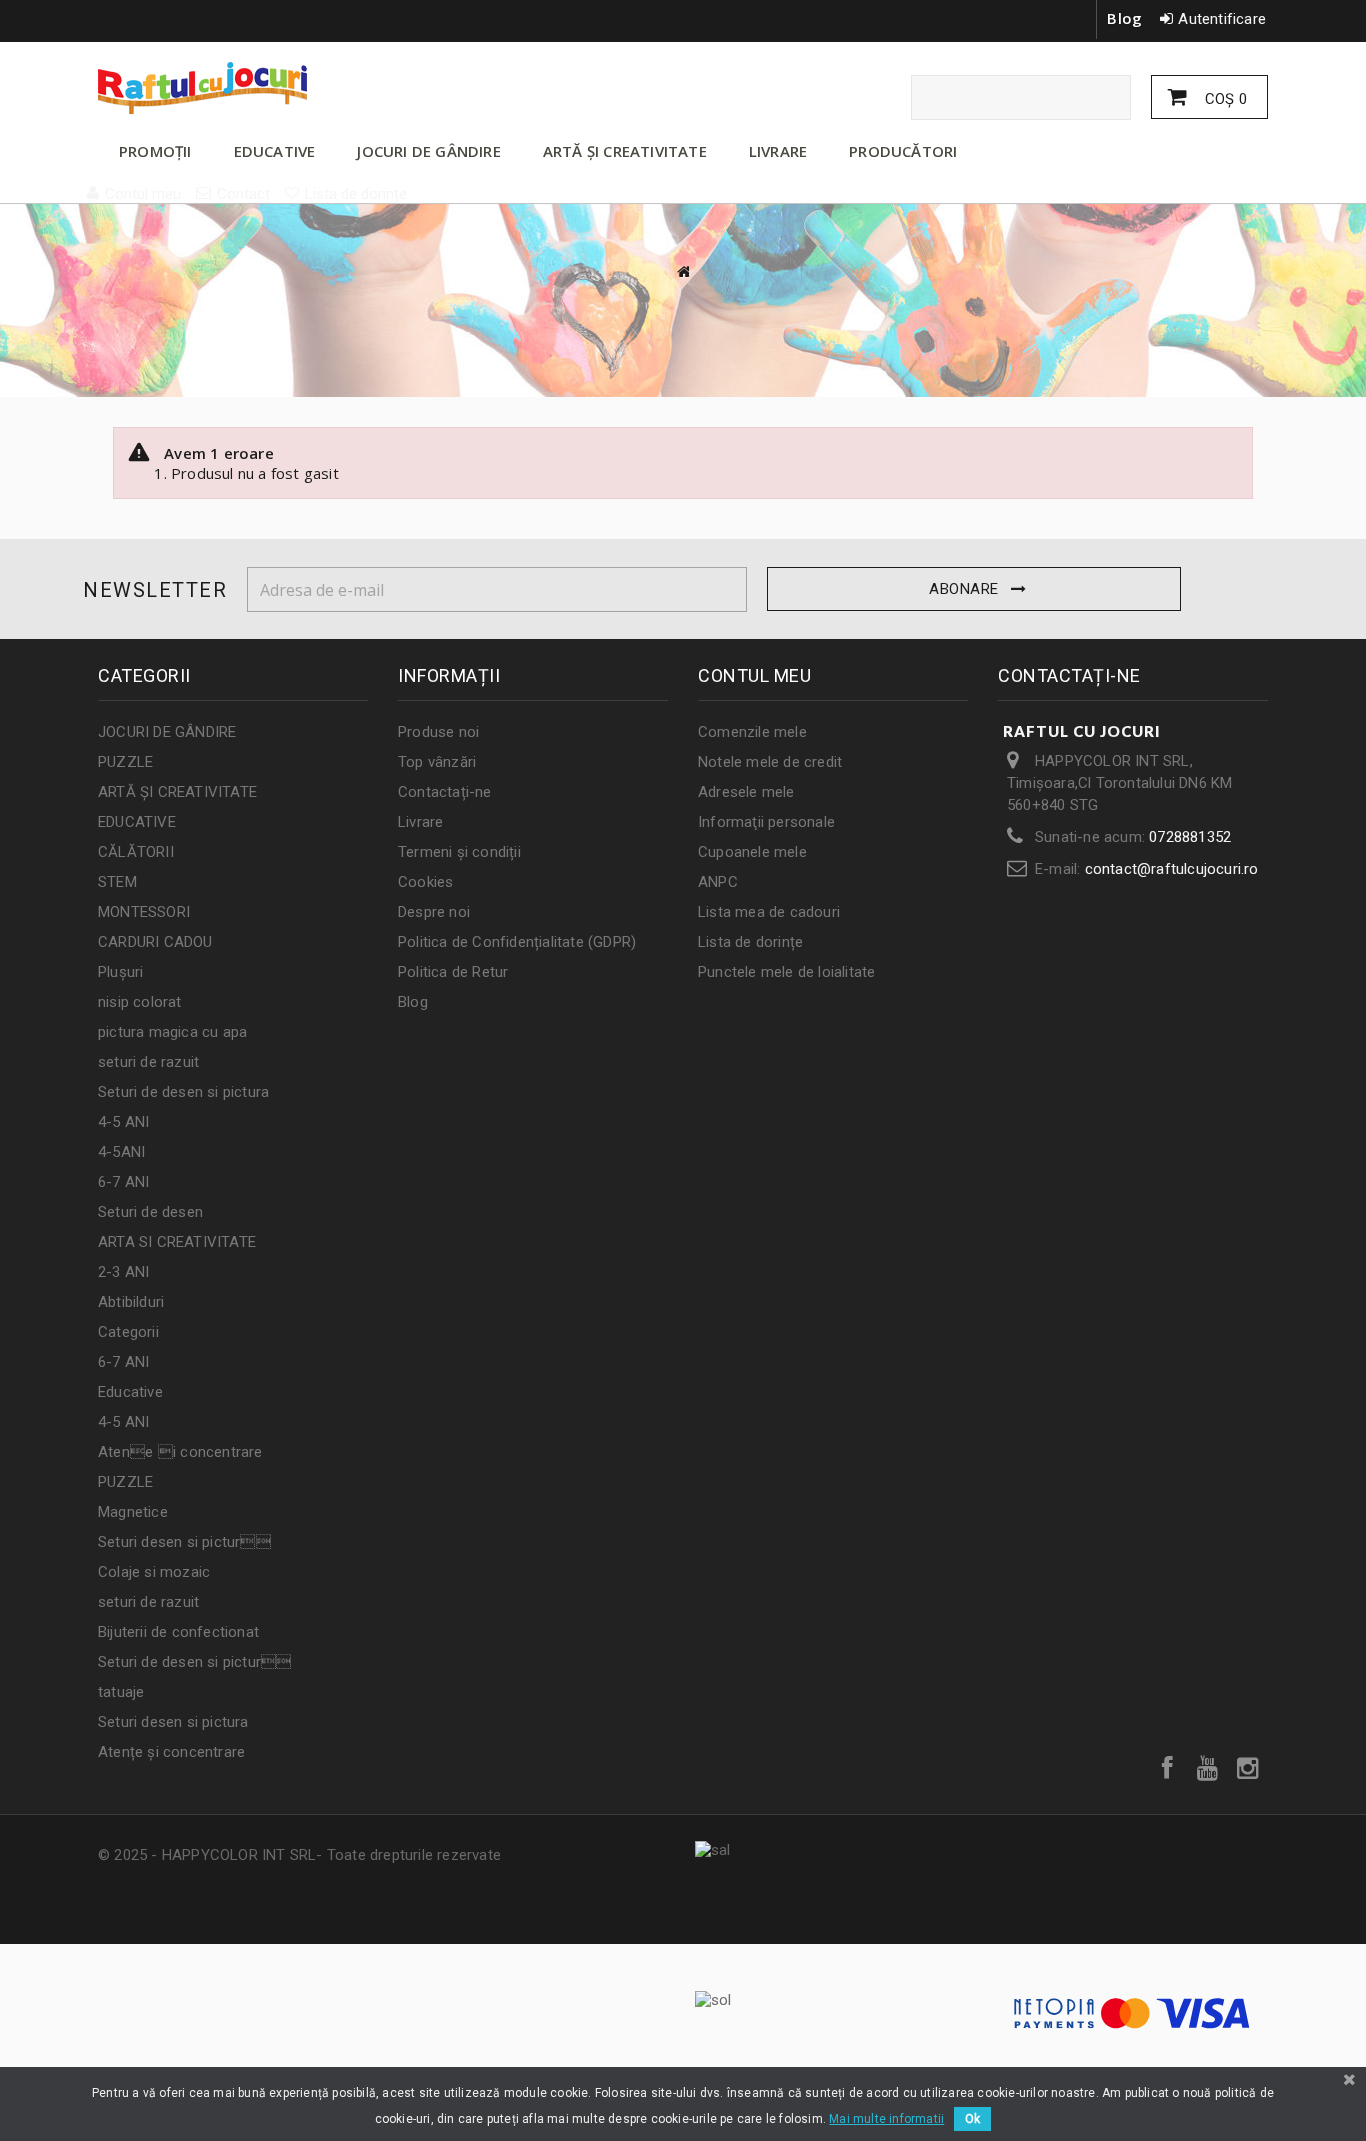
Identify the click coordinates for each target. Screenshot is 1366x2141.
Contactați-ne (445, 792)
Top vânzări (437, 762)
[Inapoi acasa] (683, 271)
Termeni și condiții (459, 852)
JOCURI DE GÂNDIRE (428, 151)
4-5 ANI (123, 1122)
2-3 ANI (123, 1272)
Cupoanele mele (752, 852)
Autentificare (1222, 19)
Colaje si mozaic (154, 1572)
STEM (117, 882)
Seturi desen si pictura (173, 1722)
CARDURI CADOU (155, 942)
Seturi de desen (150, 1212)
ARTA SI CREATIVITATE (177, 1242)
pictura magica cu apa (172, 1032)
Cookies (425, 882)
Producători (903, 151)
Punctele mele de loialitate (786, 972)
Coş (1224, 99)
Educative (130, 1392)
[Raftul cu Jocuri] (283, 88)
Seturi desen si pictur (184, 1542)
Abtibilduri (131, 1302)
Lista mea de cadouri (769, 912)
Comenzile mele (752, 732)
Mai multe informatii (886, 2119)
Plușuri (120, 972)
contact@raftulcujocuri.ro (1172, 869)
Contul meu (754, 675)
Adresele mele (746, 792)
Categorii (128, 1332)
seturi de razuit (148, 1062)
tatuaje (121, 1692)
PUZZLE (125, 762)
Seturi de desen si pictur (194, 1662)
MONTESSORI (144, 912)
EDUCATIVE (275, 151)
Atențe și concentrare (171, 1752)
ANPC (718, 882)
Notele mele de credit (770, 762)
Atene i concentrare (180, 1452)
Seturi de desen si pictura (183, 1092)
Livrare (420, 822)
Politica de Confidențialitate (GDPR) (517, 942)
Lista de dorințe (750, 942)
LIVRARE (778, 151)
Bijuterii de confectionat (178, 1632)
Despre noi (434, 912)
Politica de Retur (453, 972)
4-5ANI (121, 1152)
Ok (972, 2119)
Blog (1124, 18)
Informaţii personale (766, 822)
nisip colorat (140, 1002)
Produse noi (438, 732)
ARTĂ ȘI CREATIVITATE (625, 151)
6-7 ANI (123, 1182)
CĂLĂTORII (136, 852)
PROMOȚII (155, 151)
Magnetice (133, 1512)
